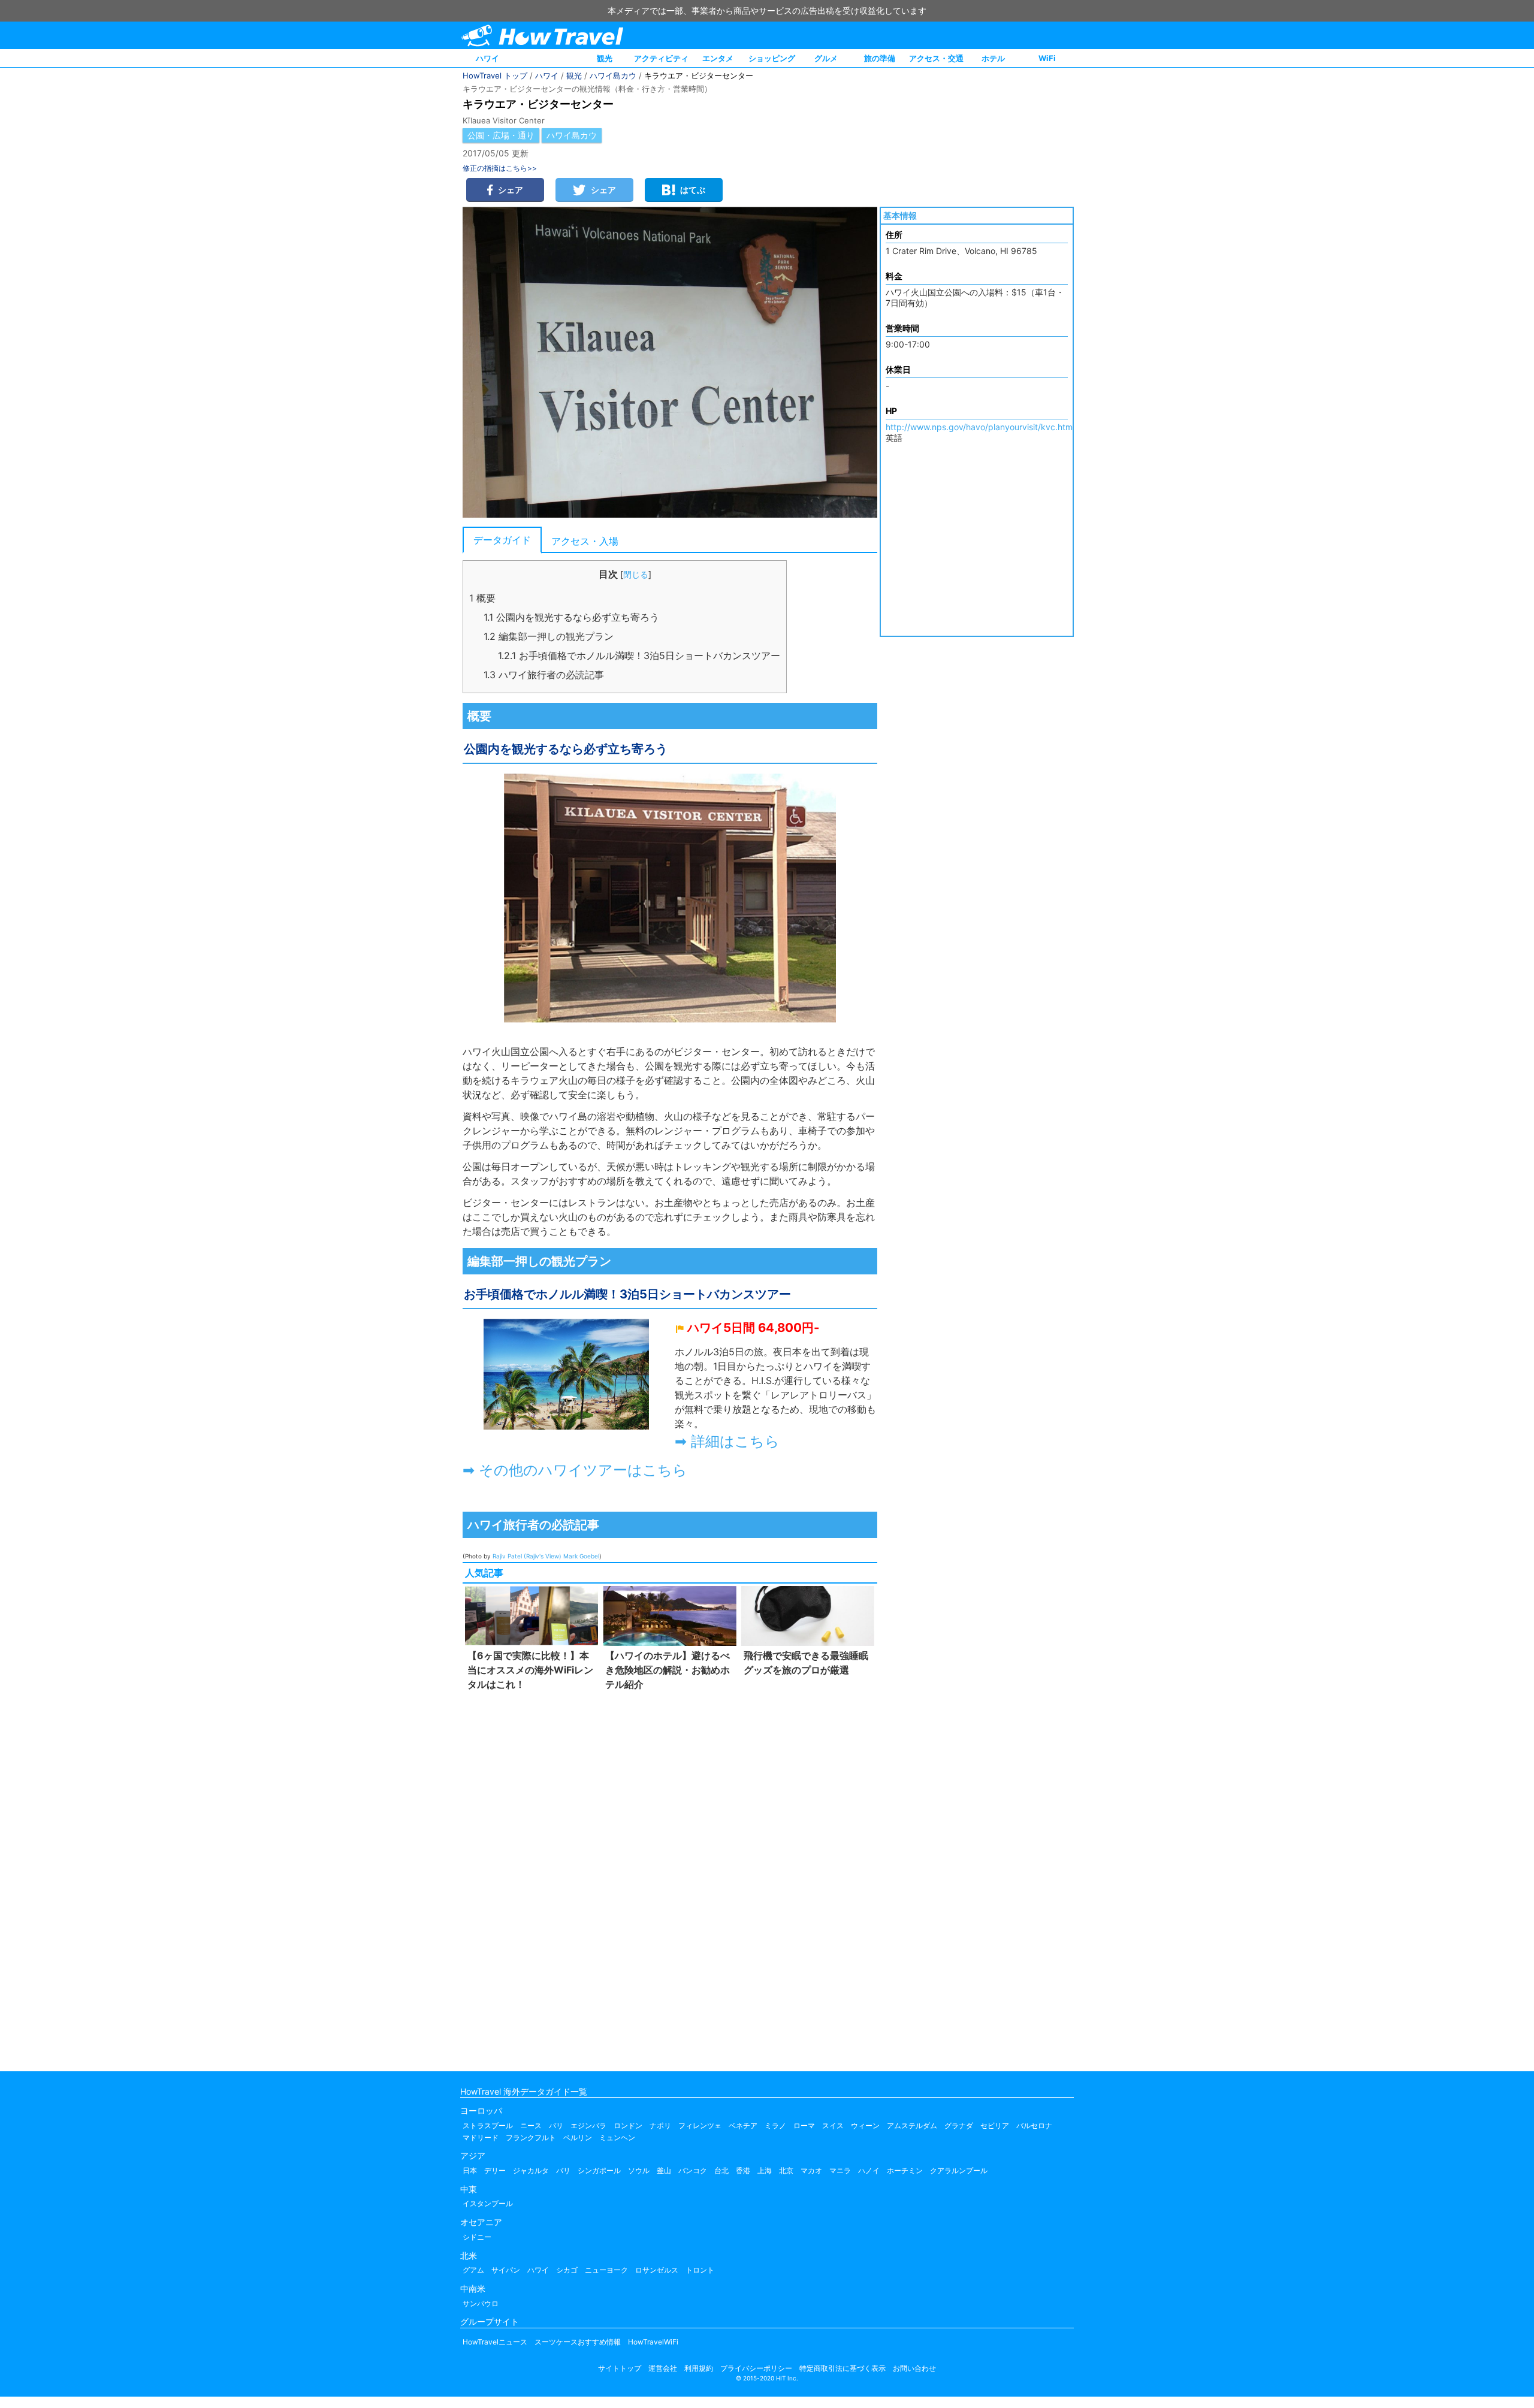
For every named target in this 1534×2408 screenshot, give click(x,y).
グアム (473, 2270)
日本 (470, 2170)
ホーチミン (905, 2170)
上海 (765, 2170)
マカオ (811, 2170)
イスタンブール (488, 2203)
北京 (786, 2170)
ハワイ (487, 58)
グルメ (826, 58)
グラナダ (959, 2125)
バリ (563, 2170)
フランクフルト (531, 2137)
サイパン (506, 2270)
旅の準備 (880, 58)
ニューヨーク (606, 2270)
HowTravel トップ (495, 75)
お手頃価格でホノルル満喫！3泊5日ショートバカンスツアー (639, 655)
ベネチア (743, 2125)
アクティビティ (661, 58)
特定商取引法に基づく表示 (843, 2368)
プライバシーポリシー (756, 2368)
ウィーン (865, 2125)
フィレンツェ (700, 2125)
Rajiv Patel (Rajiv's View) (527, 1556)
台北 (721, 2170)
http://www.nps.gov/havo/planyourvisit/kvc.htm (979, 427)
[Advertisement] (670, 1878)
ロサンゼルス (657, 2270)
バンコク (693, 2170)
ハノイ (869, 2170)
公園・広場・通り (501, 135)
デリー (495, 2170)
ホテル (993, 58)
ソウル (639, 2170)
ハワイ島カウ (613, 75)
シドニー (477, 2237)
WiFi (1047, 58)
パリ (556, 2125)
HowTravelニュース (495, 2342)
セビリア (995, 2125)
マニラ (840, 2170)
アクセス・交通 (936, 58)
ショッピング (772, 58)
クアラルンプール (959, 2170)
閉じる (636, 574)
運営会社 (663, 2368)
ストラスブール (488, 2125)
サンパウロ (481, 2303)
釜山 (664, 2170)
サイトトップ (620, 2368)
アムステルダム (912, 2125)
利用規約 (699, 2368)
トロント (700, 2270)
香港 (743, 2170)
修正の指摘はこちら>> (500, 168)
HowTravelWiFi (653, 2342)
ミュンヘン (617, 2137)
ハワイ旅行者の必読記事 (544, 675)
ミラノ (775, 2125)
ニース (531, 2125)
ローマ (804, 2125)
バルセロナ (1034, 2125)
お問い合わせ (914, 2368)
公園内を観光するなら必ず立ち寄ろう (571, 617)
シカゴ (567, 2270)
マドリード (481, 2137)
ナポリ (660, 2125)
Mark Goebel (581, 1556)
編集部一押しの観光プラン (549, 636)
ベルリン (578, 2137)
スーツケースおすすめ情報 (578, 2342)
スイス (833, 2125)
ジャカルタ (531, 2170)
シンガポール (599, 2170)
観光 (605, 58)
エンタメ (718, 58)
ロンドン (628, 2125)
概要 (482, 598)
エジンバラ (588, 2125)
